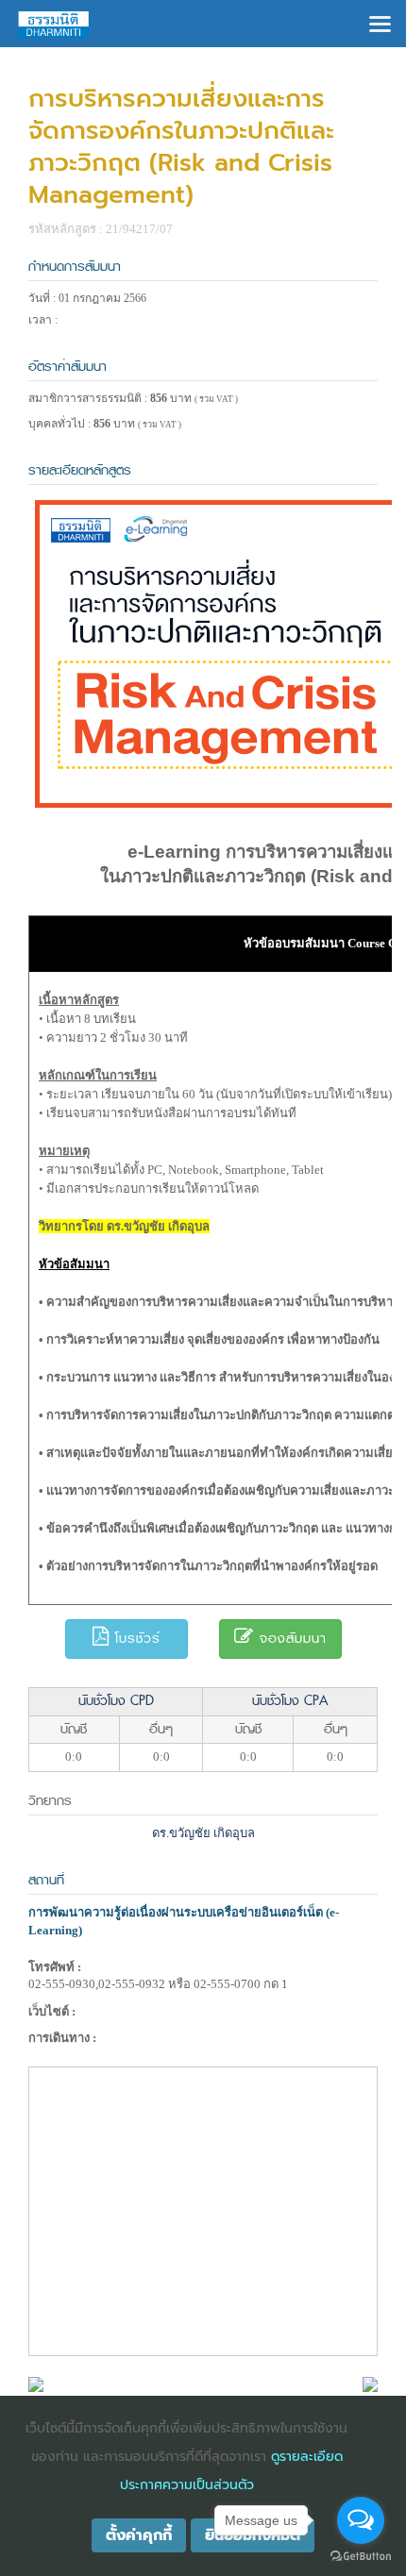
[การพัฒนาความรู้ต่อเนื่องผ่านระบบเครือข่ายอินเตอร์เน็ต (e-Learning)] (36, 2383)
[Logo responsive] (54, 24)
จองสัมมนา (290, 1639)
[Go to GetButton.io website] (361, 2557)
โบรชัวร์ (135, 1639)
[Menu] (380, 22)
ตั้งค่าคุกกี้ (139, 2535)
